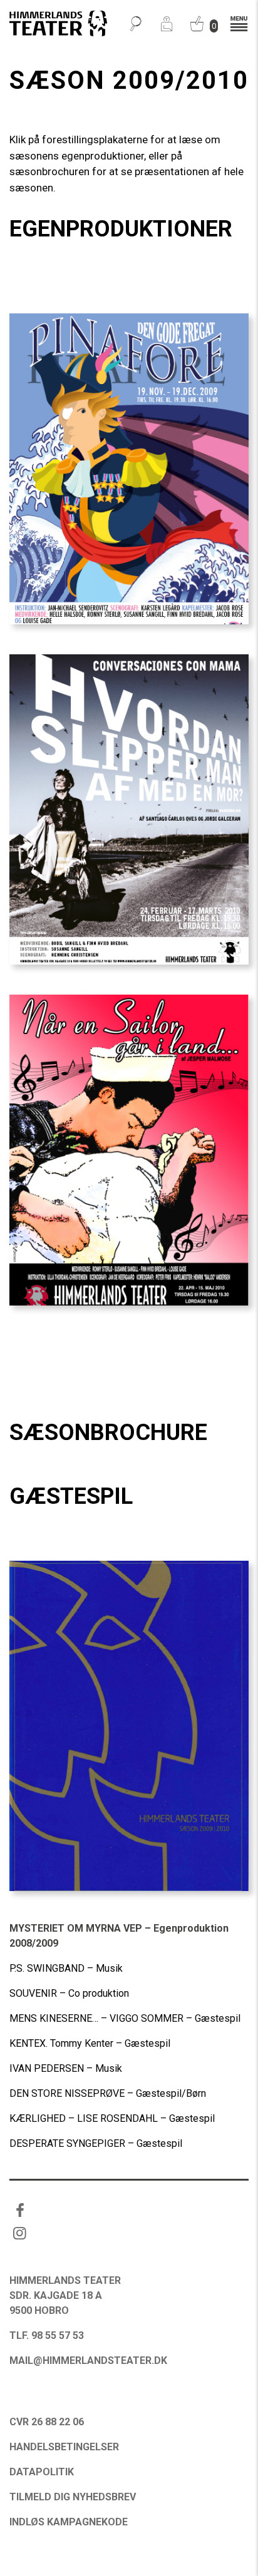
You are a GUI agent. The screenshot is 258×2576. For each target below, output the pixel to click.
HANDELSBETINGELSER (64, 2447)
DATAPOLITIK (42, 2472)
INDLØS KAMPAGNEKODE (69, 2522)
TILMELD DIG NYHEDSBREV (73, 2497)
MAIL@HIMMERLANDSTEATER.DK (88, 2360)
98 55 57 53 (58, 2335)
